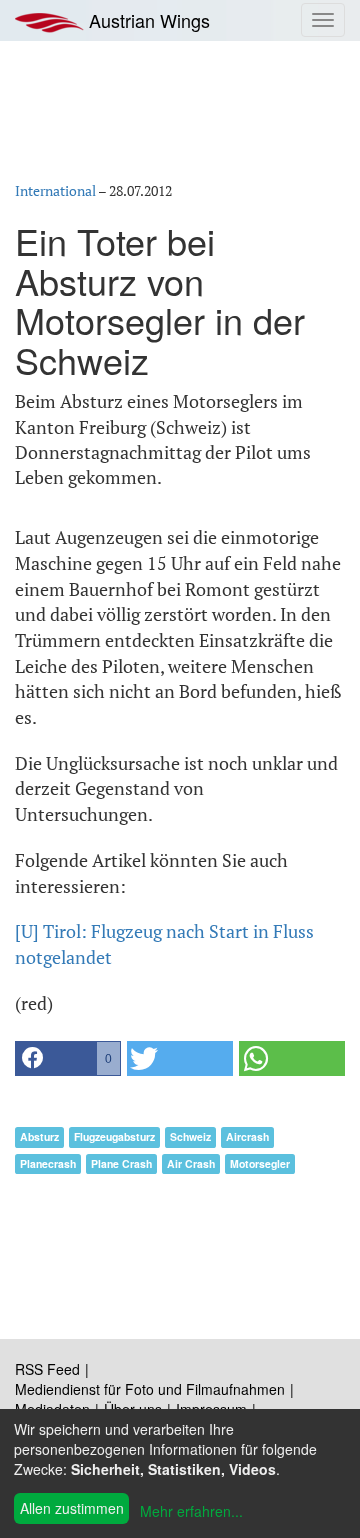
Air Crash (191, 1163)
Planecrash (48, 1163)
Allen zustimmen (72, 1508)
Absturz (39, 1136)
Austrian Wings (147, 20)
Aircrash (247, 1136)
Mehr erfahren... (191, 1511)
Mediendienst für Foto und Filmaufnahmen (150, 1389)
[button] (68, 1058)
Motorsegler (260, 1163)
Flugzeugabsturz (114, 1136)
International (55, 190)
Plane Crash (121, 1163)
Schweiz (190, 1136)
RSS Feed (47, 1369)
